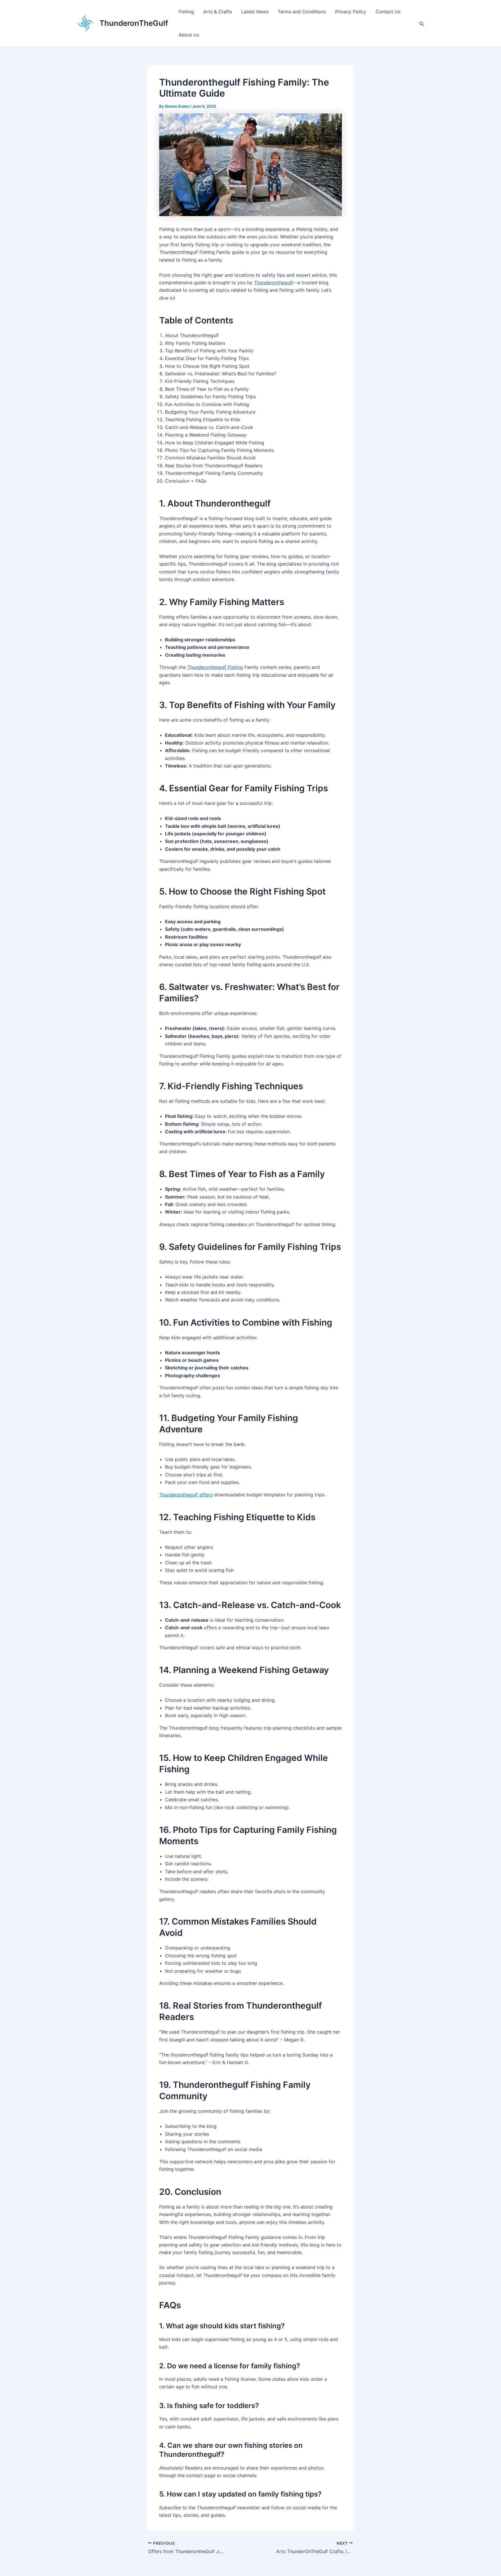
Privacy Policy (351, 12)
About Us (189, 35)
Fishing (186, 12)
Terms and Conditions (302, 12)
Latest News (255, 12)
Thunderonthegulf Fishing (215, 667)
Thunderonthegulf (273, 283)
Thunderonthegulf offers (186, 1495)
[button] (422, 23)
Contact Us (388, 12)
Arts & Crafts (218, 12)
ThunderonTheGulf (134, 23)
